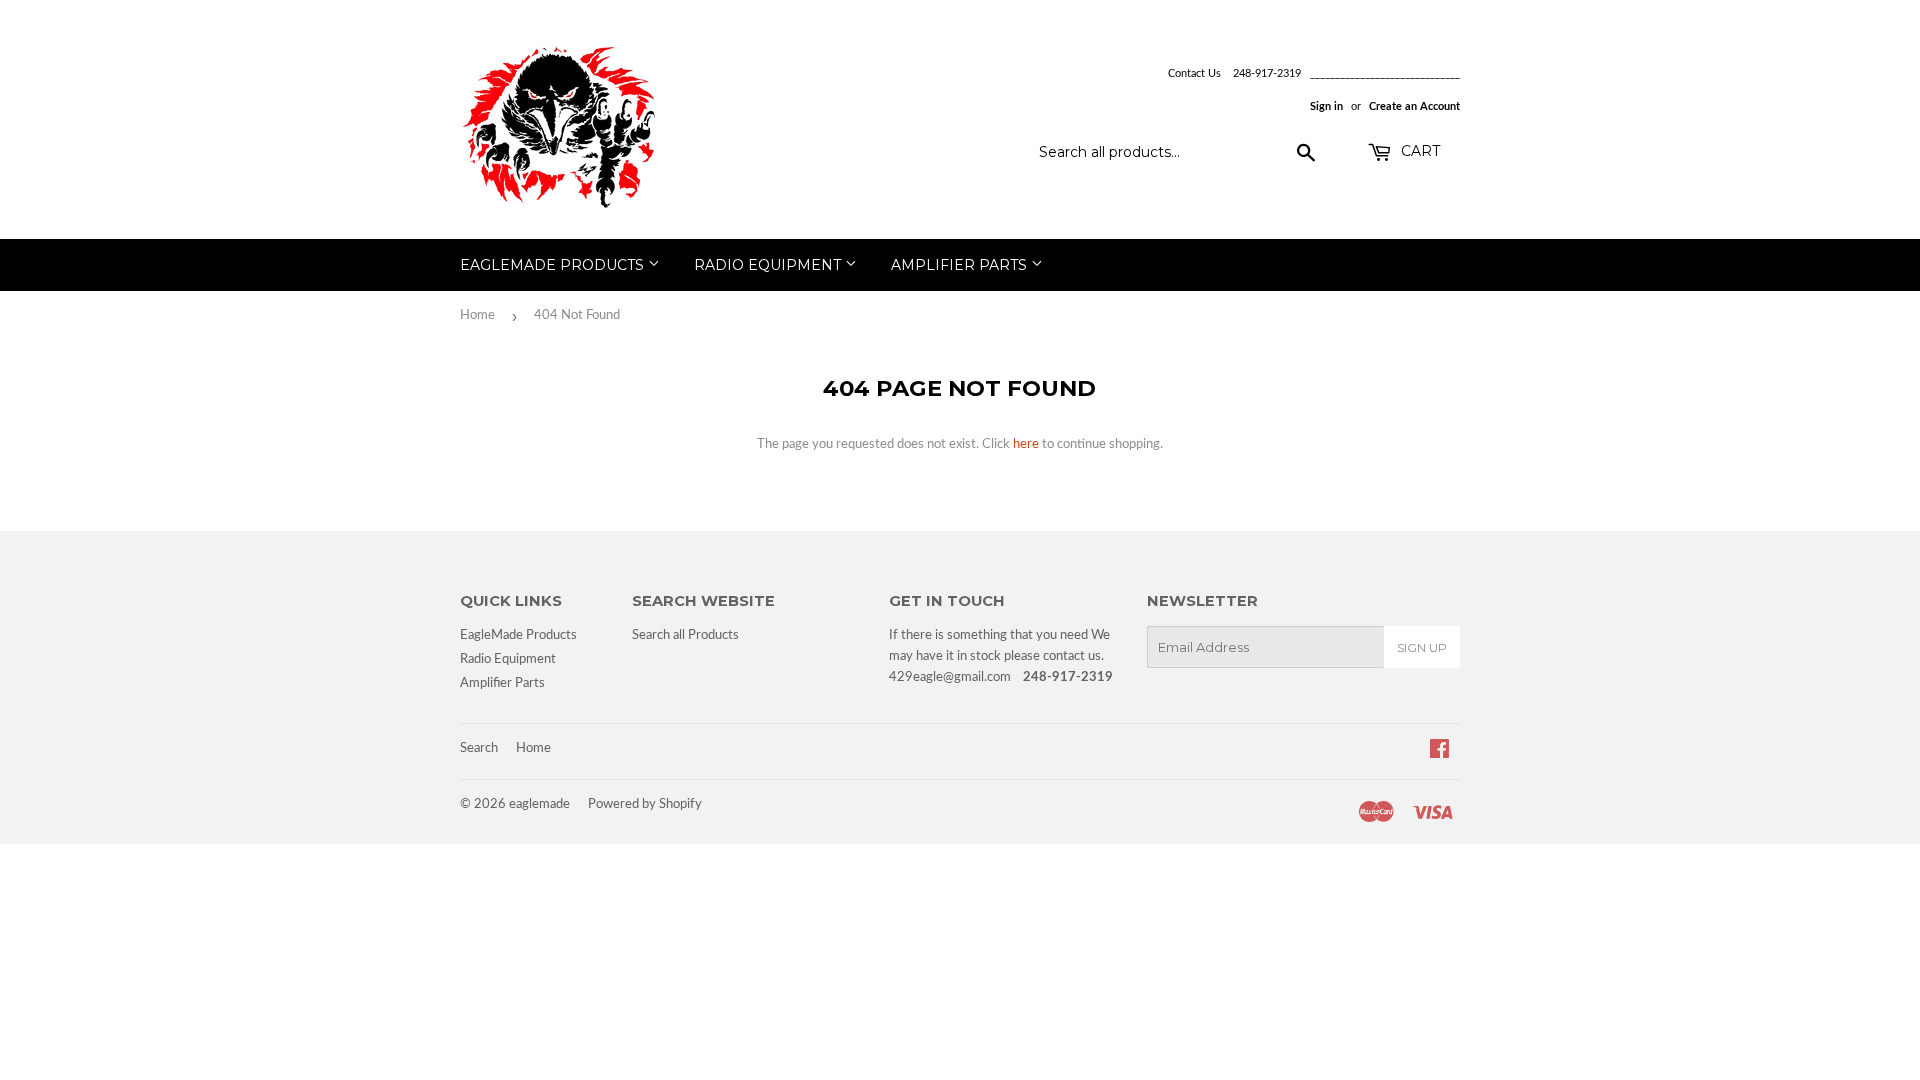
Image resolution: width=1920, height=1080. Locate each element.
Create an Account (1414, 106)
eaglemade (539, 804)
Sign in (1326, 106)
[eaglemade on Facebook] (1439, 752)
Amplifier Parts (961, 265)
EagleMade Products (554, 265)
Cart (1418, 151)
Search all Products (685, 635)
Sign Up (1422, 647)
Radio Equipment (769, 265)
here (1026, 444)
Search (479, 748)
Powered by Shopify (645, 804)
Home (477, 315)
